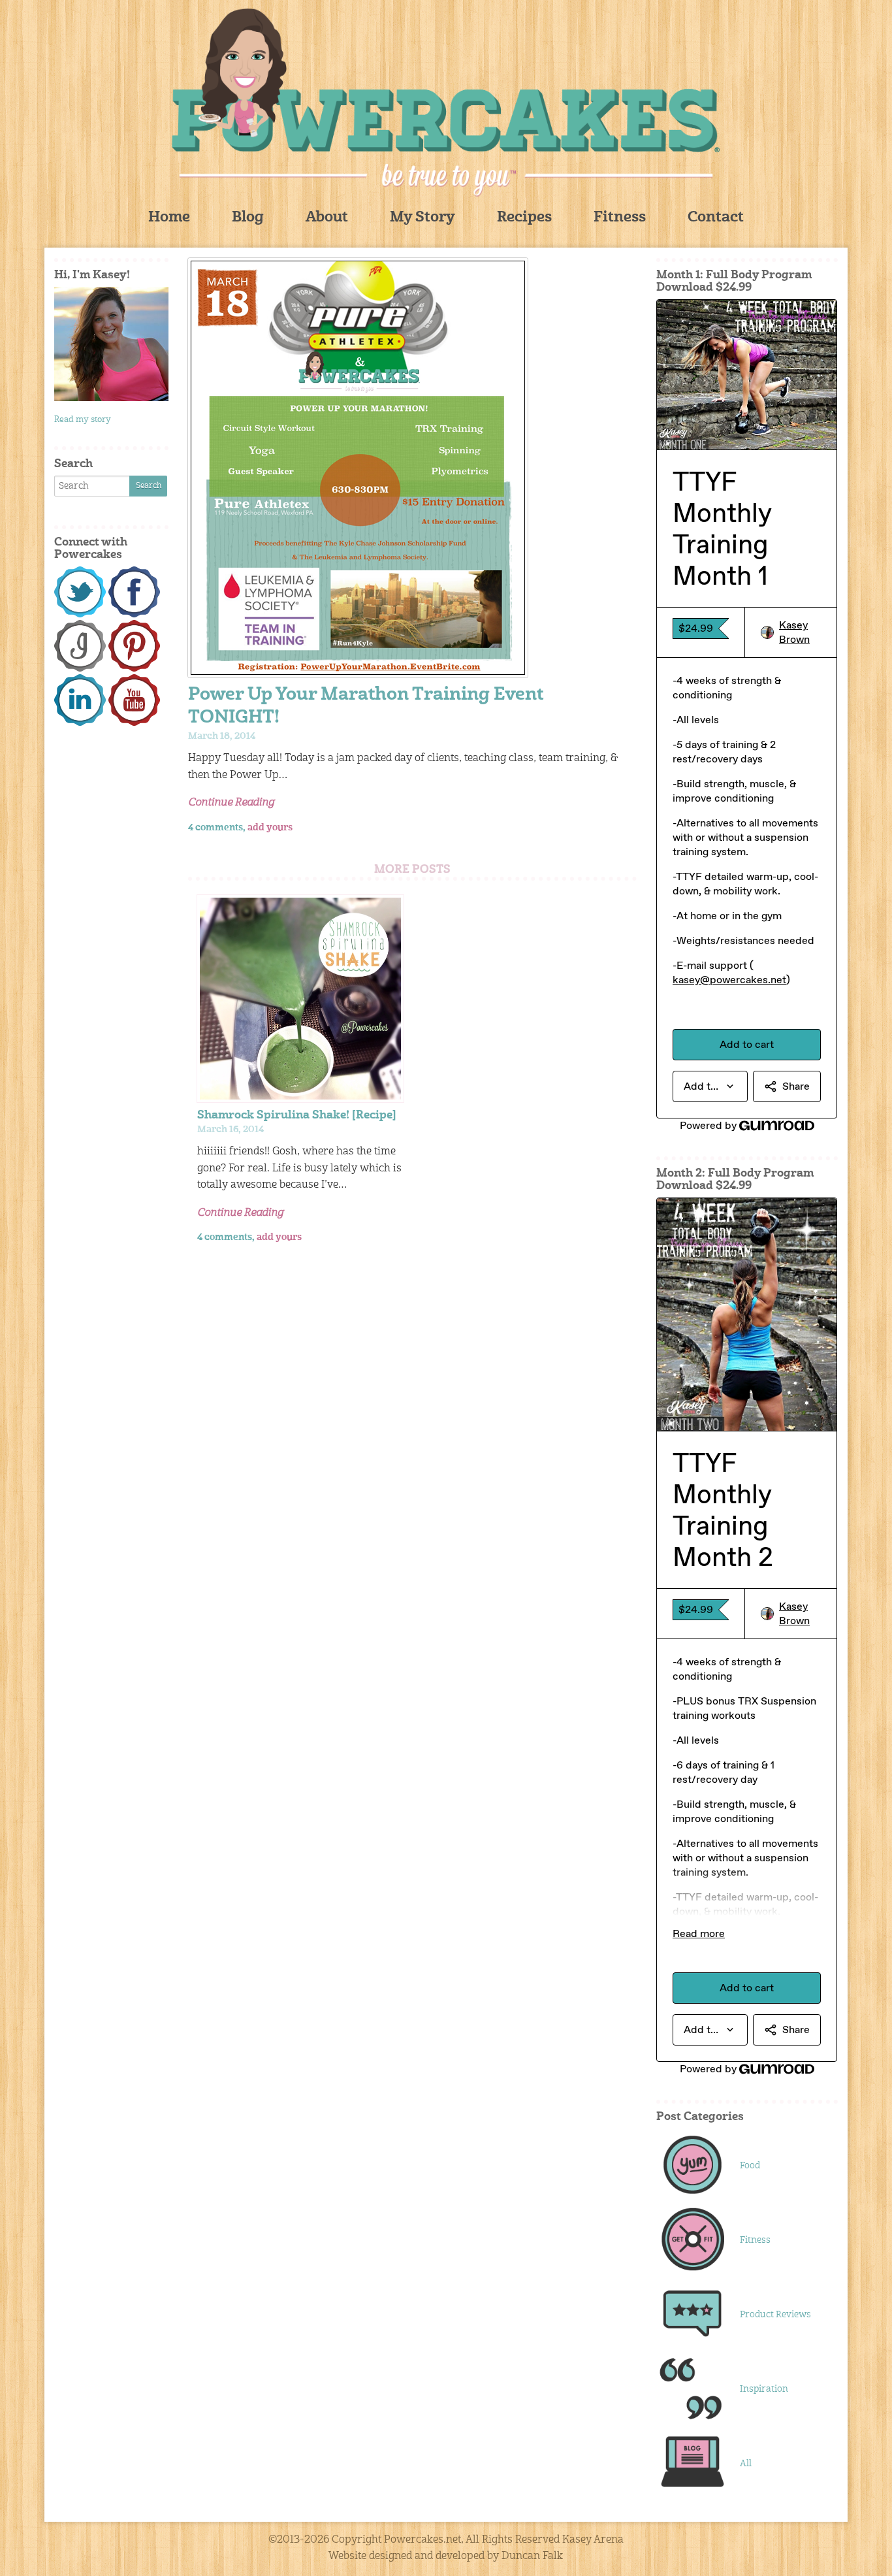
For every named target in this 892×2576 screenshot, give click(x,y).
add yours (270, 828)
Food (750, 2166)
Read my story (83, 420)
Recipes (524, 218)
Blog (248, 218)
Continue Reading (231, 803)
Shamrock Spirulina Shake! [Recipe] (297, 1116)
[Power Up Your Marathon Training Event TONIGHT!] (412, 468)
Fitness (620, 218)
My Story (422, 218)
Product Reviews (775, 2315)
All (746, 2464)
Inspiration (764, 2389)
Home (169, 218)
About (327, 218)
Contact (716, 218)
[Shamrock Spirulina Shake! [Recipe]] (300, 998)
